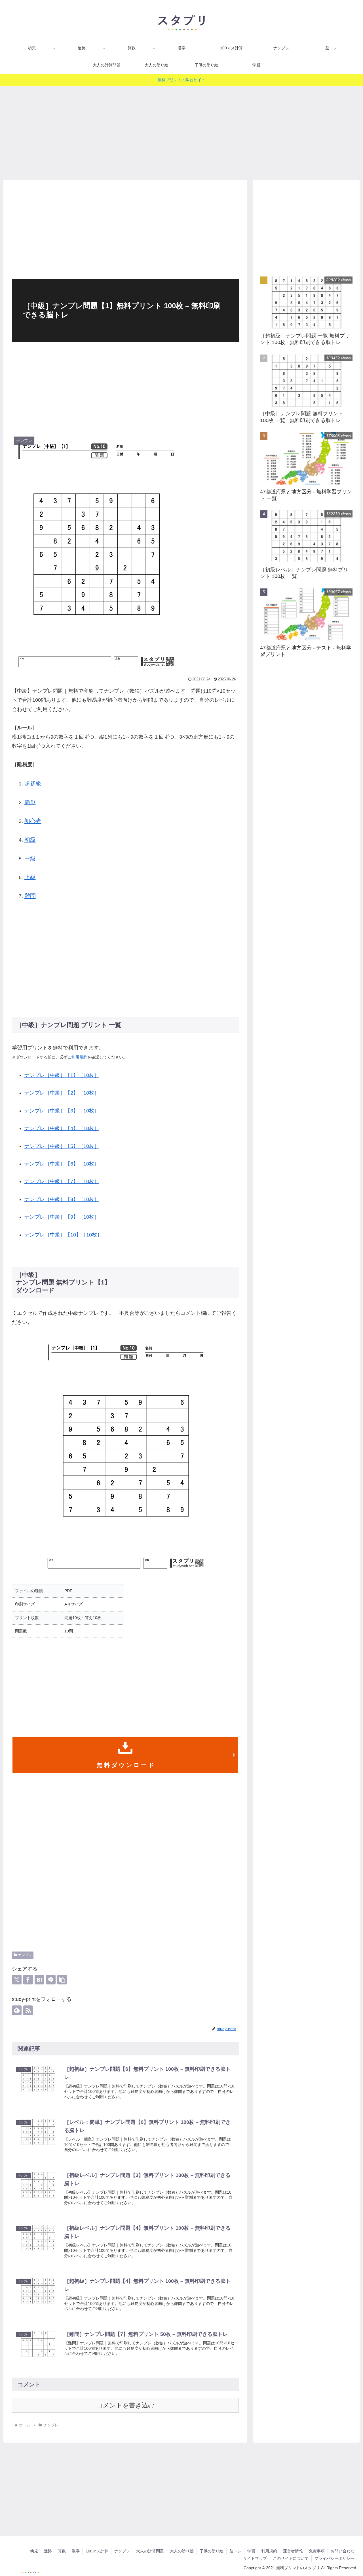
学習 (251, 2551)
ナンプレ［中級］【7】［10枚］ (62, 1181)
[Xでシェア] (17, 1980)
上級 (30, 877)
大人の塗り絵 (182, 2551)
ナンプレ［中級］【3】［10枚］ (62, 1111)
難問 (30, 896)
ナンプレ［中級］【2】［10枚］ (62, 1093)
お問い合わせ (343, 2551)
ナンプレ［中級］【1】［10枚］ (62, 1075)
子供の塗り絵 (212, 2551)
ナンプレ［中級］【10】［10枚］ (63, 1235)
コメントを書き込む (125, 2405)
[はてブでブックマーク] (39, 1980)
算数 (62, 2551)
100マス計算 (97, 2551)
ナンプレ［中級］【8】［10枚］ (62, 1199)
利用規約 (79, 1057)
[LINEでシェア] (51, 1980)
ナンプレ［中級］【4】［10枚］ (62, 1128)
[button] (62, 1980)
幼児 (34, 2551)
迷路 (48, 2551)
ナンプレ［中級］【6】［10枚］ (62, 1164)
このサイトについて (291, 2558)
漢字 (76, 2551)
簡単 (30, 802)
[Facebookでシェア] (28, 1980)
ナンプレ (25, 1955)
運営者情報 (293, 2551)
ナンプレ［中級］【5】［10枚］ (62, 1146)
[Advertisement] (181, 131)
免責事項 (317, 2551)
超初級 (33, 783)
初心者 (33, 821)
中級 (30, 858)
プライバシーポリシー (334, 2558)
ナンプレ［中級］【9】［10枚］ (62, 1217)
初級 (30, 840)
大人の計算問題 (150, 2551)
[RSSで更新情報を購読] (28, 2010)
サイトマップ (255, 2558)
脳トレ (235, 2551)
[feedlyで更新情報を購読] (17, 2010)
